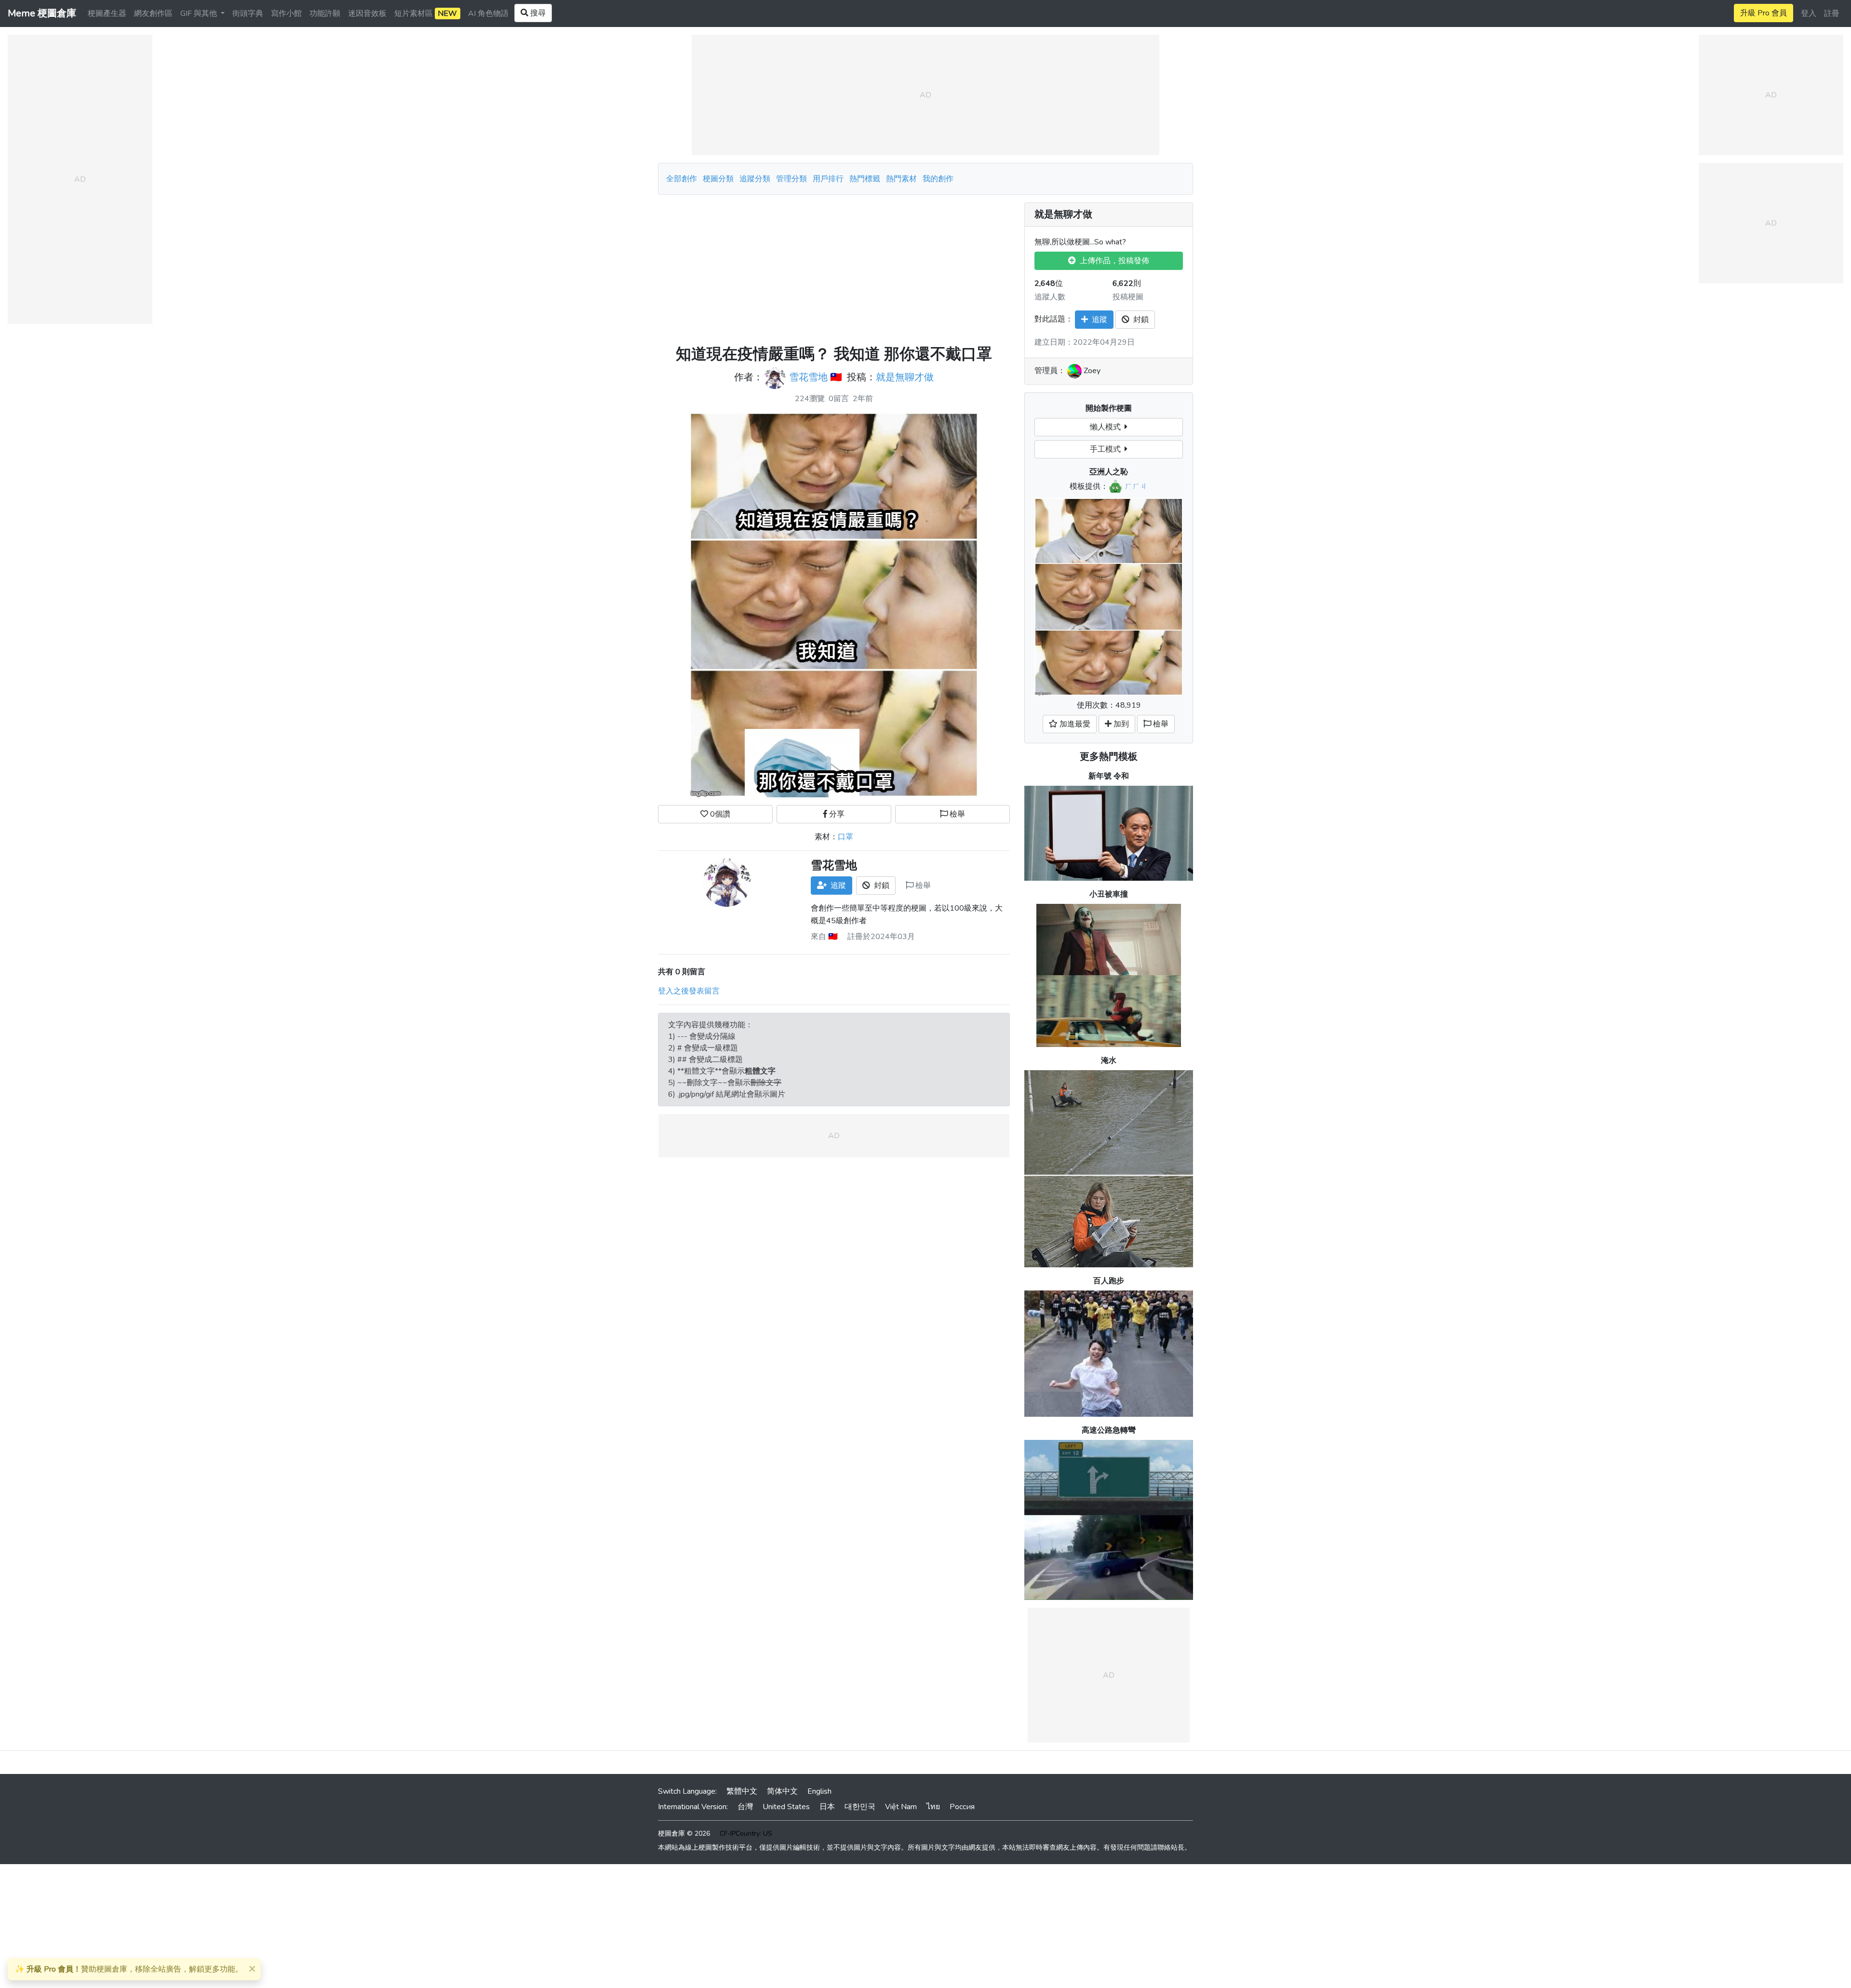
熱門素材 (901, 179)
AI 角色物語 (488, 13)
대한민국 (860, 1807)
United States (786, 1807)
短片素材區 (426, 13)
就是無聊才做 (905, 378)
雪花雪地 (808, 378)
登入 (1809, 13)
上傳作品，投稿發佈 (1113, 261)
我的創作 (938, 179)
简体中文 (782, 1791)
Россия (962, 1807)
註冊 (1832, 13)
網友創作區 (153, 13)
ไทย (933, 1807)
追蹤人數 (1050, 297)
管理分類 (791, 179)
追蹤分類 (755, 179)
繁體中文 (742, 1791)
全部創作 (682, 179)
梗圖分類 (718, 179)
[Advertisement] (834, 270)
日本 (827, 1807)
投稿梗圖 (1128, 297)
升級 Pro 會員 (1764, 13)
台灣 (745, 1807)
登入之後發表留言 (689, 991)
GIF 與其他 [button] (200, 13)
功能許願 (325, 13)
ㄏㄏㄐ (1136, 486)
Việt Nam (901, 1807)
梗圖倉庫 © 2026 (684, 1834)
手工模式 (1107, 449)
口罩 (845, 837)
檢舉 (956, 814)
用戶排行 (828, 179)
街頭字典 (248, 13)
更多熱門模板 (1109, 757)
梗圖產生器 (107, 13)
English (819, 1791)
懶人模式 (1107, 427)
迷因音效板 (367, 13)
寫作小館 (286, 13)
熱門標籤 (865, 179)
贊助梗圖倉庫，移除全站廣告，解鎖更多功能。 (129, 1969)
